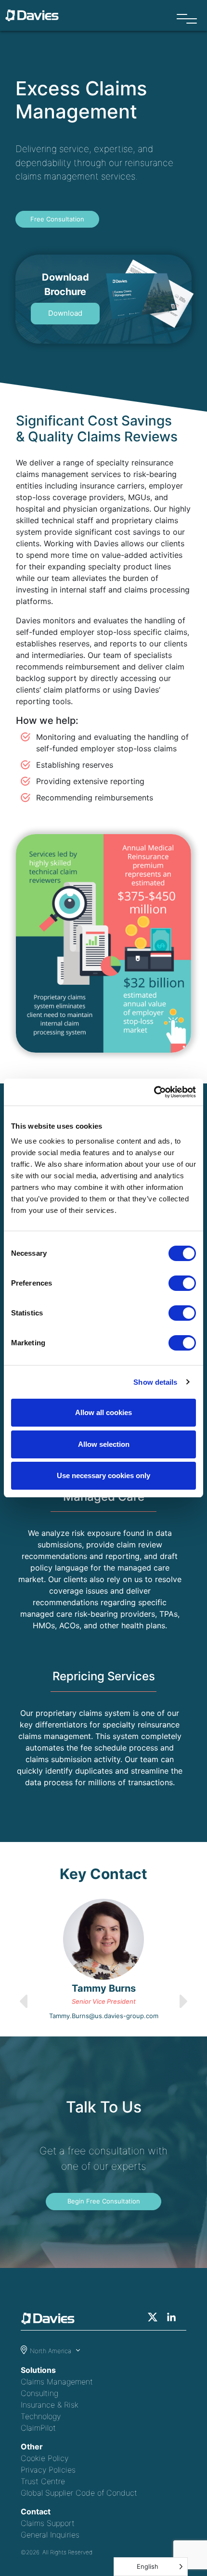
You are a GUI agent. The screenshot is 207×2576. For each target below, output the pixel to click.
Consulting (39, 2393)
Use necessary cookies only (103, 1475)
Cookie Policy (45, 2458)
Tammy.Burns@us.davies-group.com (104, 2016)
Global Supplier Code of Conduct (79, 2493)
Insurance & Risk (50, 2405)
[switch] (182, 1283)
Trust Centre (43, 2481)
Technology (41, 2416)
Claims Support (48, 2523)
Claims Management (57, 2382)
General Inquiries (50, 2535)
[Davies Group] (50, 2320)
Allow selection (104, 1444)
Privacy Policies (48, 2470)
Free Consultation (57, 219)
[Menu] (187, 19)
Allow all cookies (103, 1412)
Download (65, 313)
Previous (5, 1960)
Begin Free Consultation (104, 2201)
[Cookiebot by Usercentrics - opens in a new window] (154, 1092)
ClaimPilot (38, 2428)
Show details (155, 1382)
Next (202, 1960)
